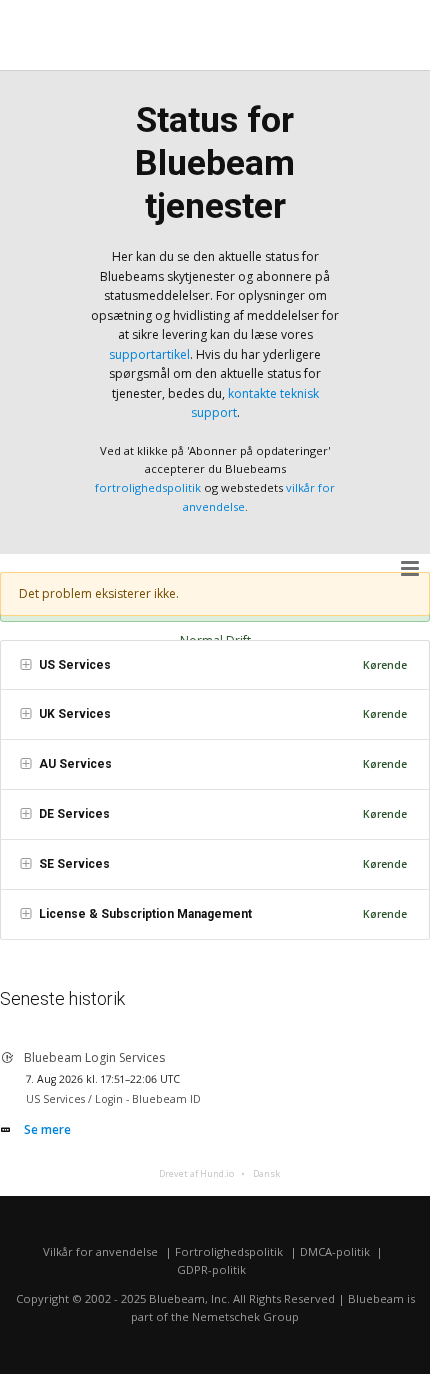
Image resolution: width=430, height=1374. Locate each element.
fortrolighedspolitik (148, 487)
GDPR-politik (211, 1269)
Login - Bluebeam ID (148, 1099)
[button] (411, 569)
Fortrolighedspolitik (229, 1251)
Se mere (47, 1129)
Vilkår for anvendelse (100, 1251)
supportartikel (149, 354)
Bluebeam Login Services (94, 1057)
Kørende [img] (385, 665)
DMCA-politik (335, 1251)
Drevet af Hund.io (196, 1173)
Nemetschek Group (245, 1316)
